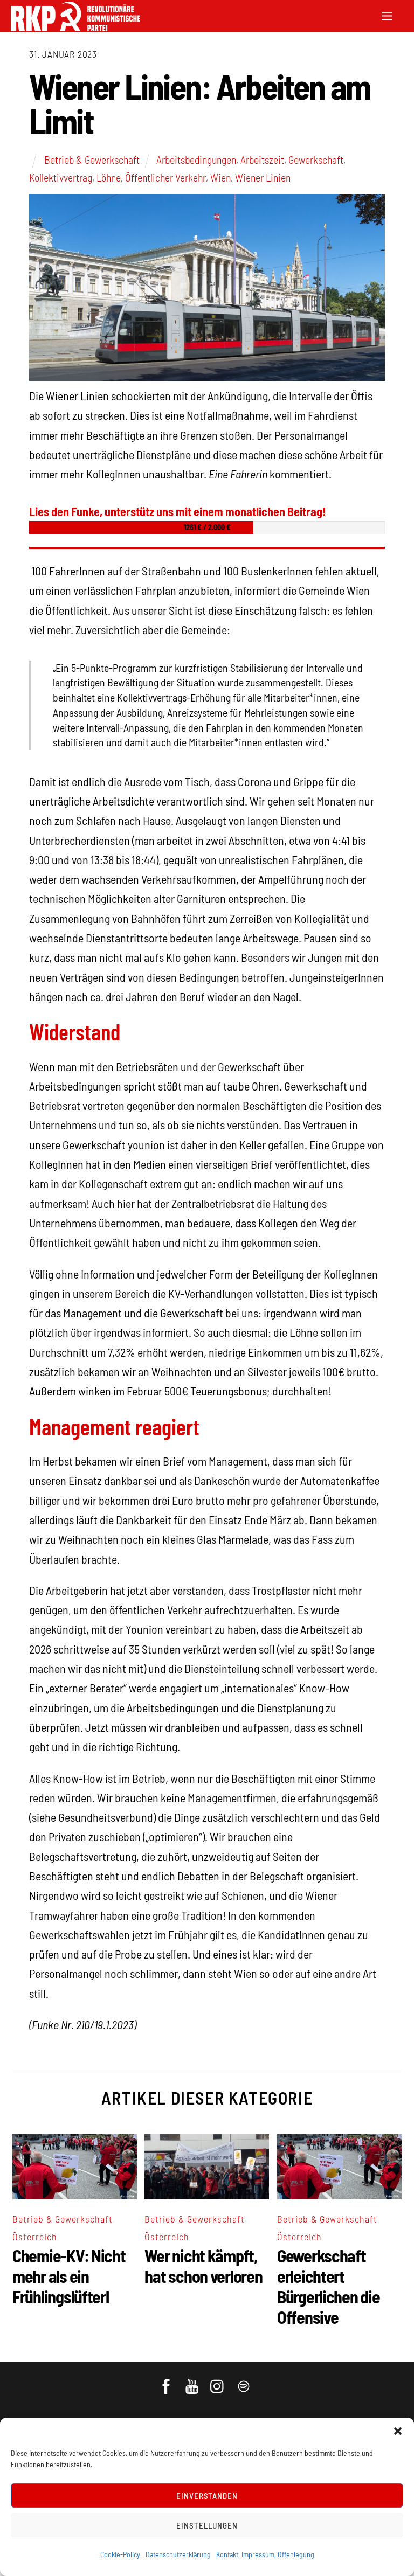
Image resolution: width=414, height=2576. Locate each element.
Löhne (109, 177)
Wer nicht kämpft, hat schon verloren (203, 2266)
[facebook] (167, 2381)
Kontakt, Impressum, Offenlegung (265, 2554)
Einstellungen (207, 2525)
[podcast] (244, 2381)
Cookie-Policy (120, 2554)
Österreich (35, 2237)
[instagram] (219, 2381)
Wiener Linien (263, 177)
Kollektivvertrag (61, 177)
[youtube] (193, 2381)
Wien (220, 177)
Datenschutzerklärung (178, 2554)
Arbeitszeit (262, 159)
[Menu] (387, 15)
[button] (398, 2431)
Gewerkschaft (316, 159)
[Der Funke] (75, 28)
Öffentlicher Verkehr (165, 177)
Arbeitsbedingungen (196, 159)
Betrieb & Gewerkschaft (92, 159)
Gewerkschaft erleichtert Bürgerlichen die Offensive (329, 2286)
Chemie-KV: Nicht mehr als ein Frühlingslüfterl (69, 2276)
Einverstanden (207, 2496)
